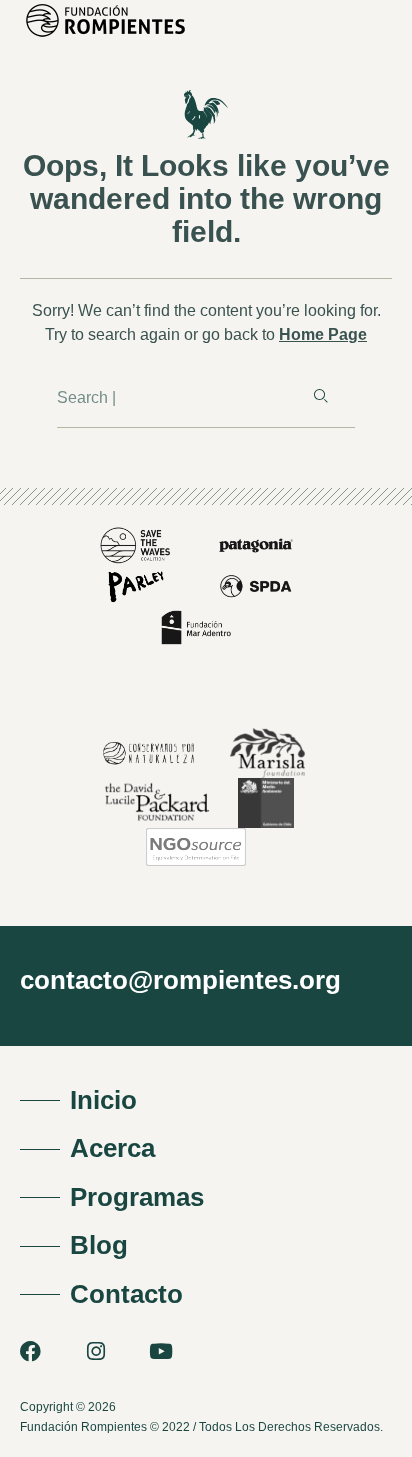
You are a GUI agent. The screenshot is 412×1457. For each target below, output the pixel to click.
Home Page (323, 334)
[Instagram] (95, 1351)
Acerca (112, 1148)
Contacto (126, 1294)
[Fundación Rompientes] (100, 37)
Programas (137, 1197)
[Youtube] (160, 1351)
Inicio (103, 1100)
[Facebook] (30, 1351)
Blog (99, 1245)
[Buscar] (319, 397)
